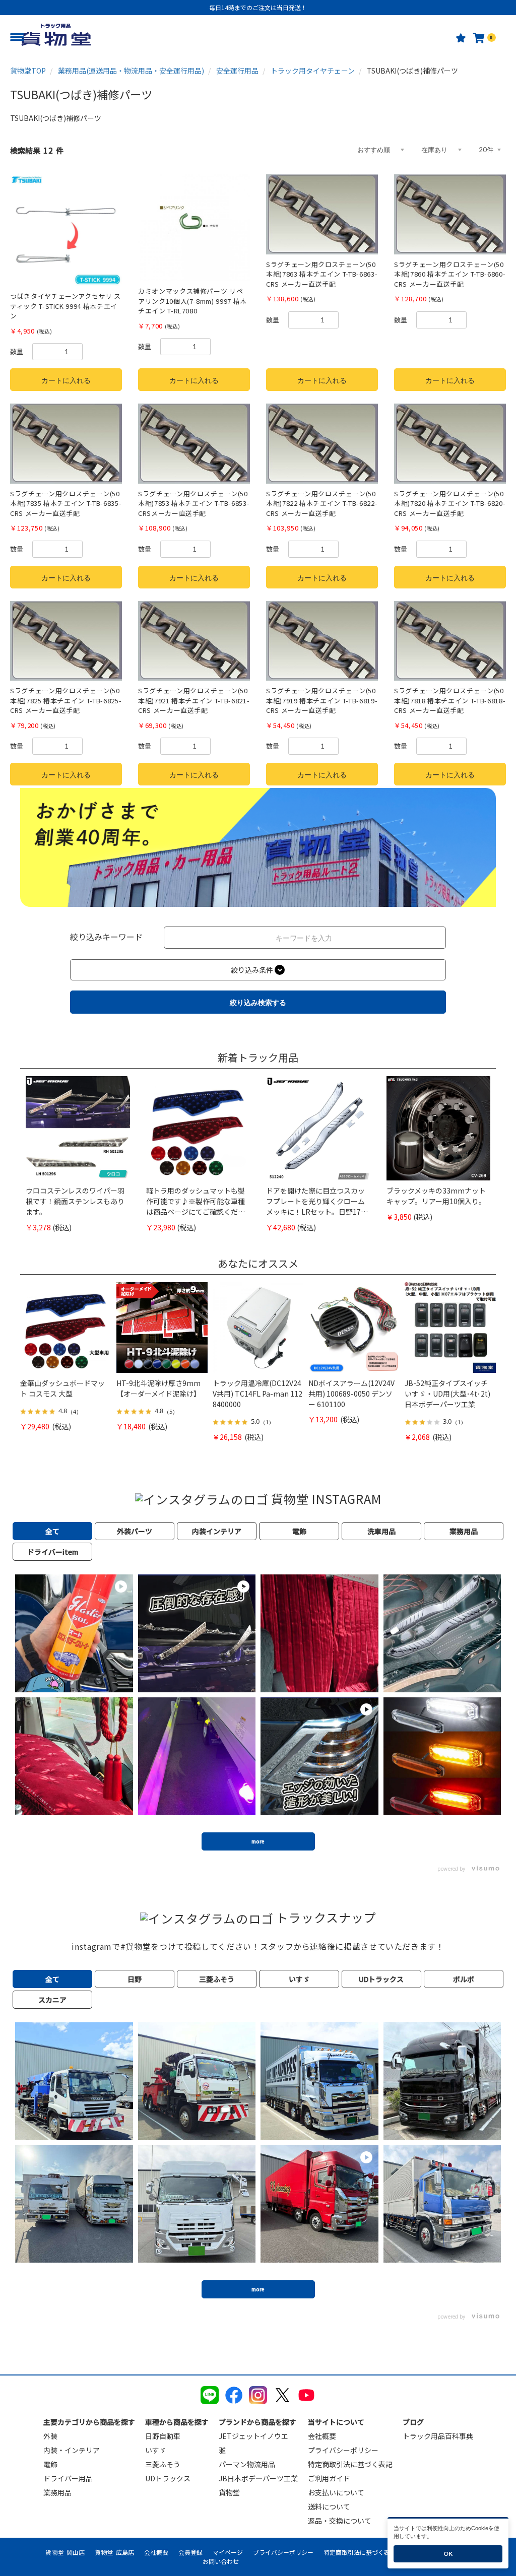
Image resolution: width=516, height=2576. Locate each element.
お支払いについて (336, 2492)
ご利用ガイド (329, 2478)
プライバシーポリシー (343, 2450)
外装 (50, 2436)
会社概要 (322, 2436)
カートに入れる (66, 380)
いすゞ (156, 2450)
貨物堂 (229, 2492)
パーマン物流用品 (247, 2464)
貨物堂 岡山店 (65, 2552)
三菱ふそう (163, 2464)
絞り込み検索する (258, 1002)
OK (448, 2554)
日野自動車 (163, 2436)
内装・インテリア (72, 2450)
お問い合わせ (221, 2561)
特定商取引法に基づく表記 (350, 2464)
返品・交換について (340, 2521)
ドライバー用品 (68, 2478)
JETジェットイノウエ (253, 2436)
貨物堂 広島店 (114, 2552)
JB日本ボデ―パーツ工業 (258, 2478)
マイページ (228, 2552)
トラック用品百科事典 (438, 2436)
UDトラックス (168, 2478)
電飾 (50, 2464)
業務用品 (57, 2492)
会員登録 (190, 2552)
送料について (329, 2506)
